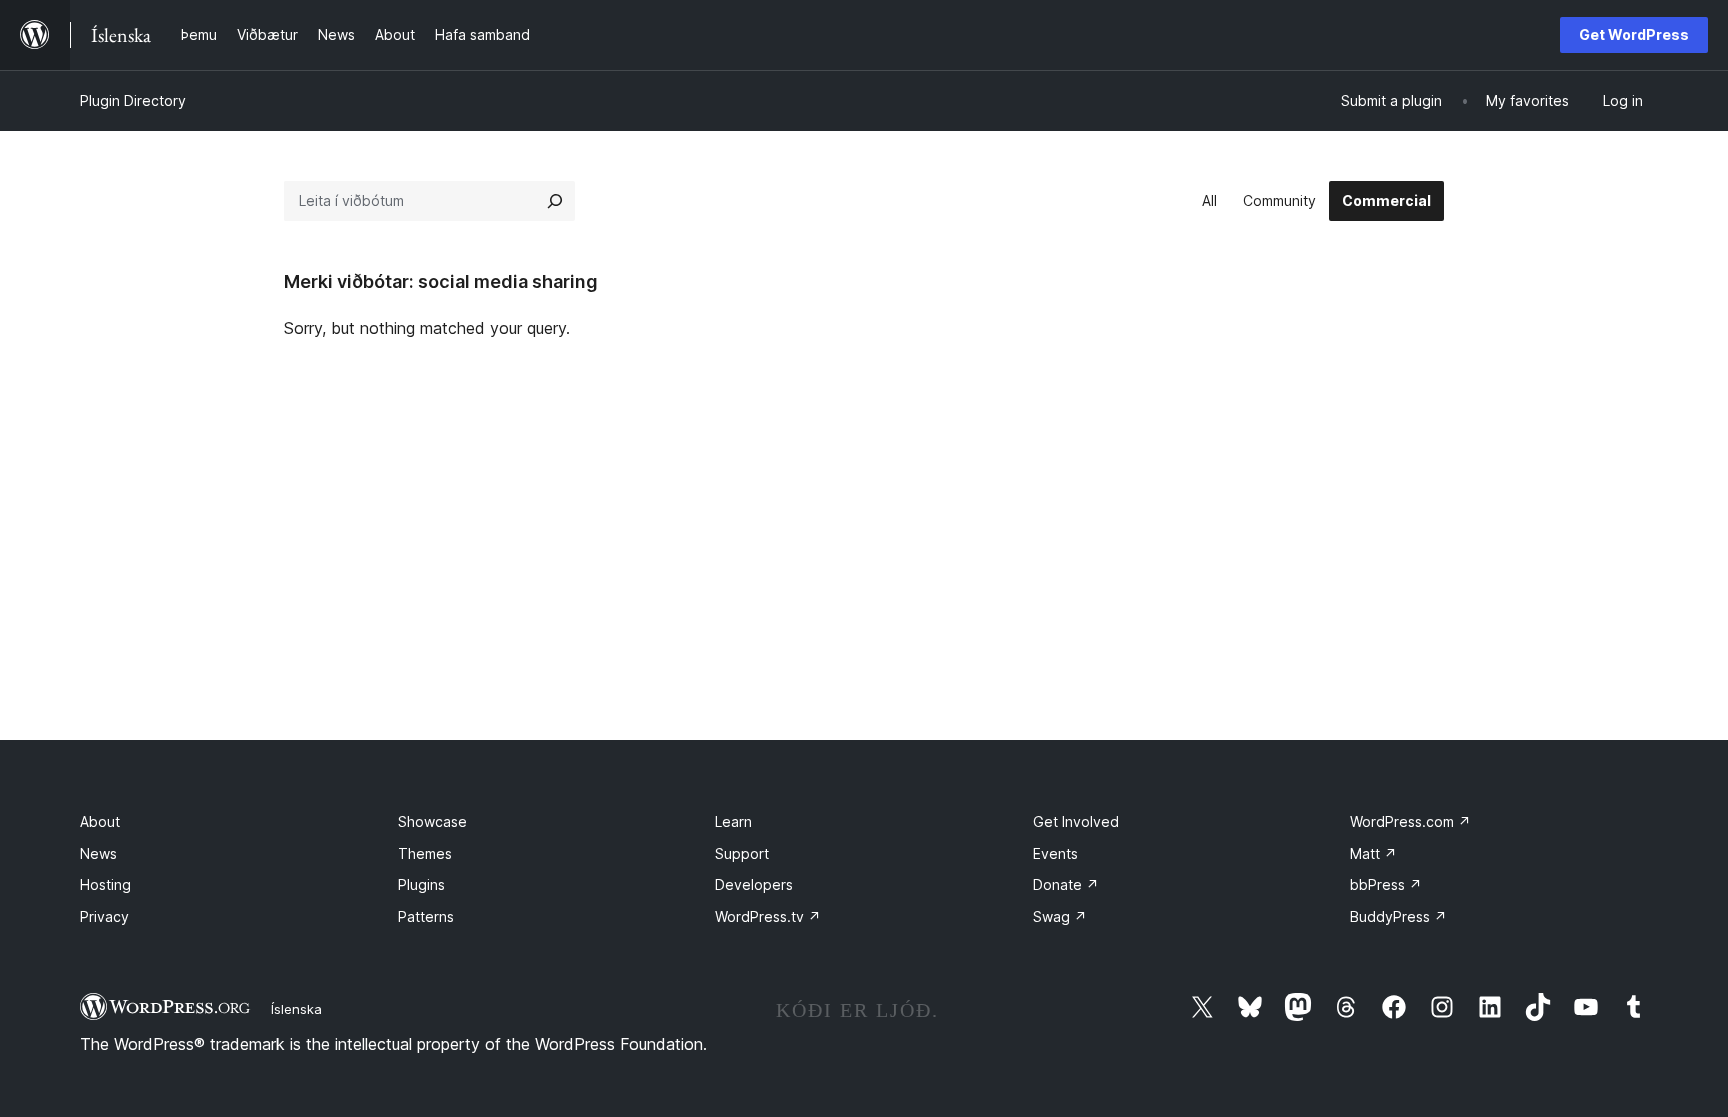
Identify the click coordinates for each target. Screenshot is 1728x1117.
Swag (1060, 916)
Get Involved (1076, 821)
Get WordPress (1634, 34)
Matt (1373, 853)
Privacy (104, 916)
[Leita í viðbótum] (555, 201)
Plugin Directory (133, 100)
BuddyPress (1398, 916)
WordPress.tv (768, 916)
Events (1055, 853)
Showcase (432, 821)
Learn (733, 821)
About (100, 821)
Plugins (421, 884)
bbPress (1386, 884)
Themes (425, 853)
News (98, 853)
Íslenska (296, 1009)
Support (742, 853)
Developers (754, 884)
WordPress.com (1410, 821)
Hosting (105, 884)
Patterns (426, 916)
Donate (1066, 884)
